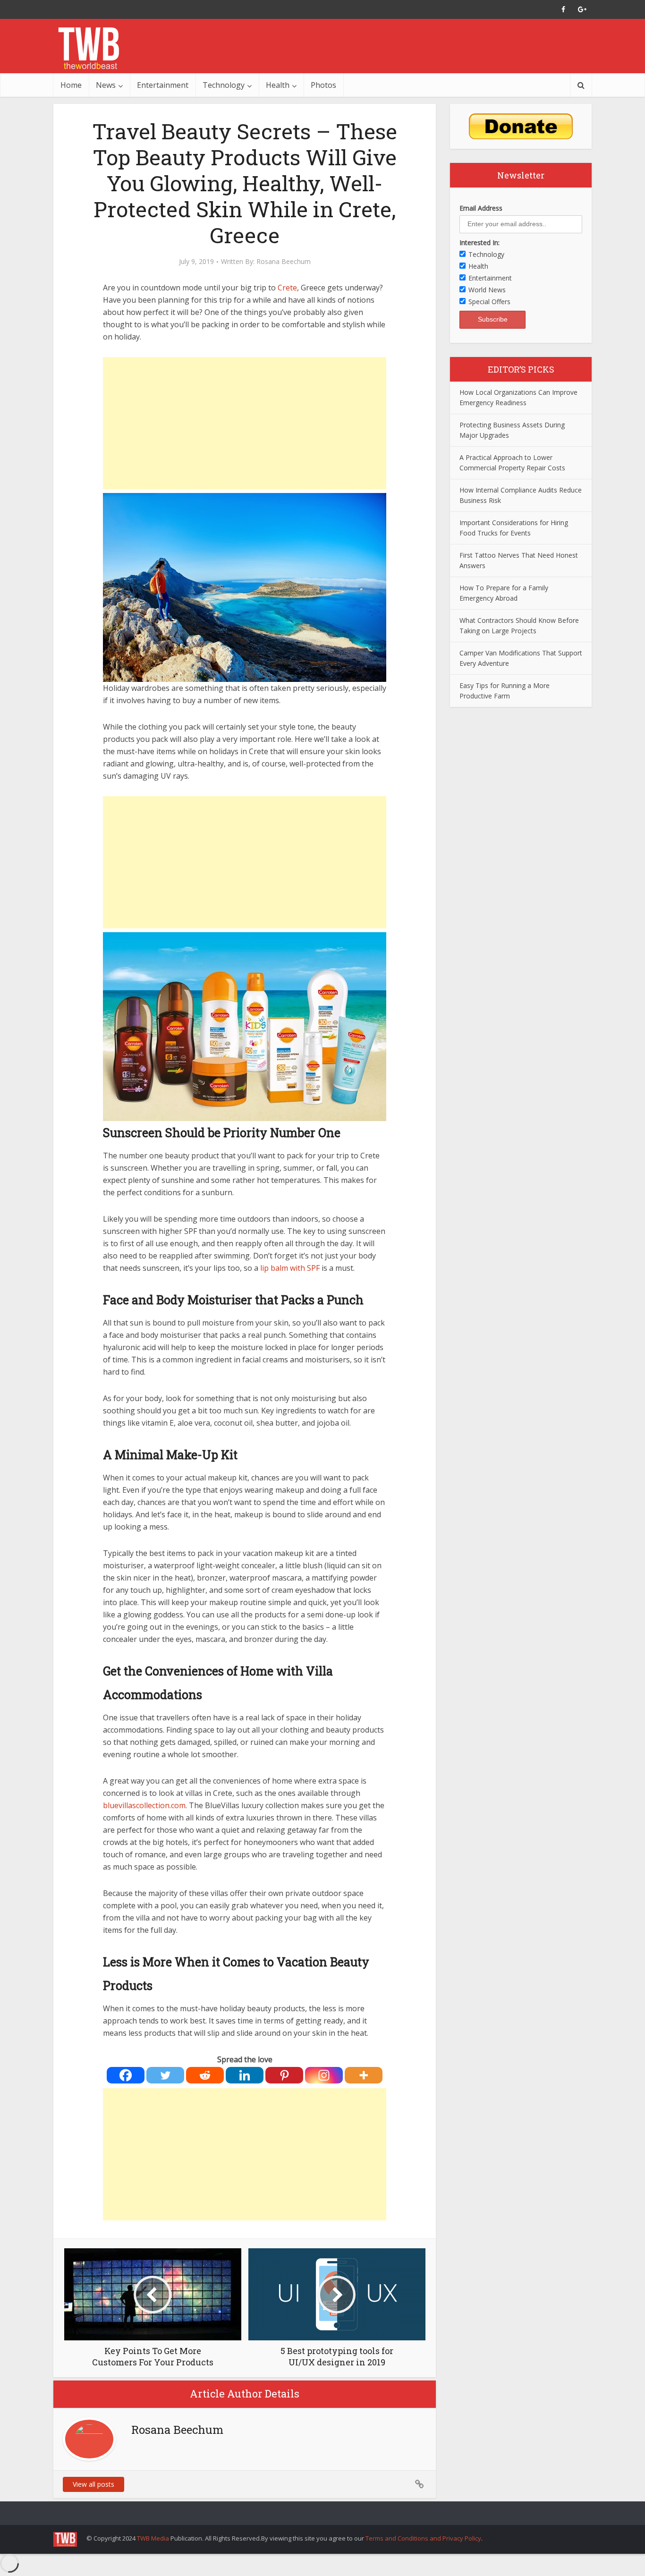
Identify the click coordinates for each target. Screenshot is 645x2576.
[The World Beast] (89, 48)
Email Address (481, 208)
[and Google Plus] (582, 9)
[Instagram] (324, 2075)
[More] (364, 2075)
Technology (224, 85)
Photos (323, 85)
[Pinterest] (284, 2075)
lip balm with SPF (290, 1268)
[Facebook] (126, 2075)
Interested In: (480, 242)
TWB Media (153, 2538)
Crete (287, 288)
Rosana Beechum (284, 262)
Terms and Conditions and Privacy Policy (423, 2538)
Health (278, 85)
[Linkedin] (245, 2075)
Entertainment (163, 85)
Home (71, 85)
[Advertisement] (245, 423)
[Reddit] (205, 2075)
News (106, 85)
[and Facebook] (563, 9)
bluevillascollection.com (144, 1805)
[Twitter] (165, 2075)
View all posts (93, 2484)
